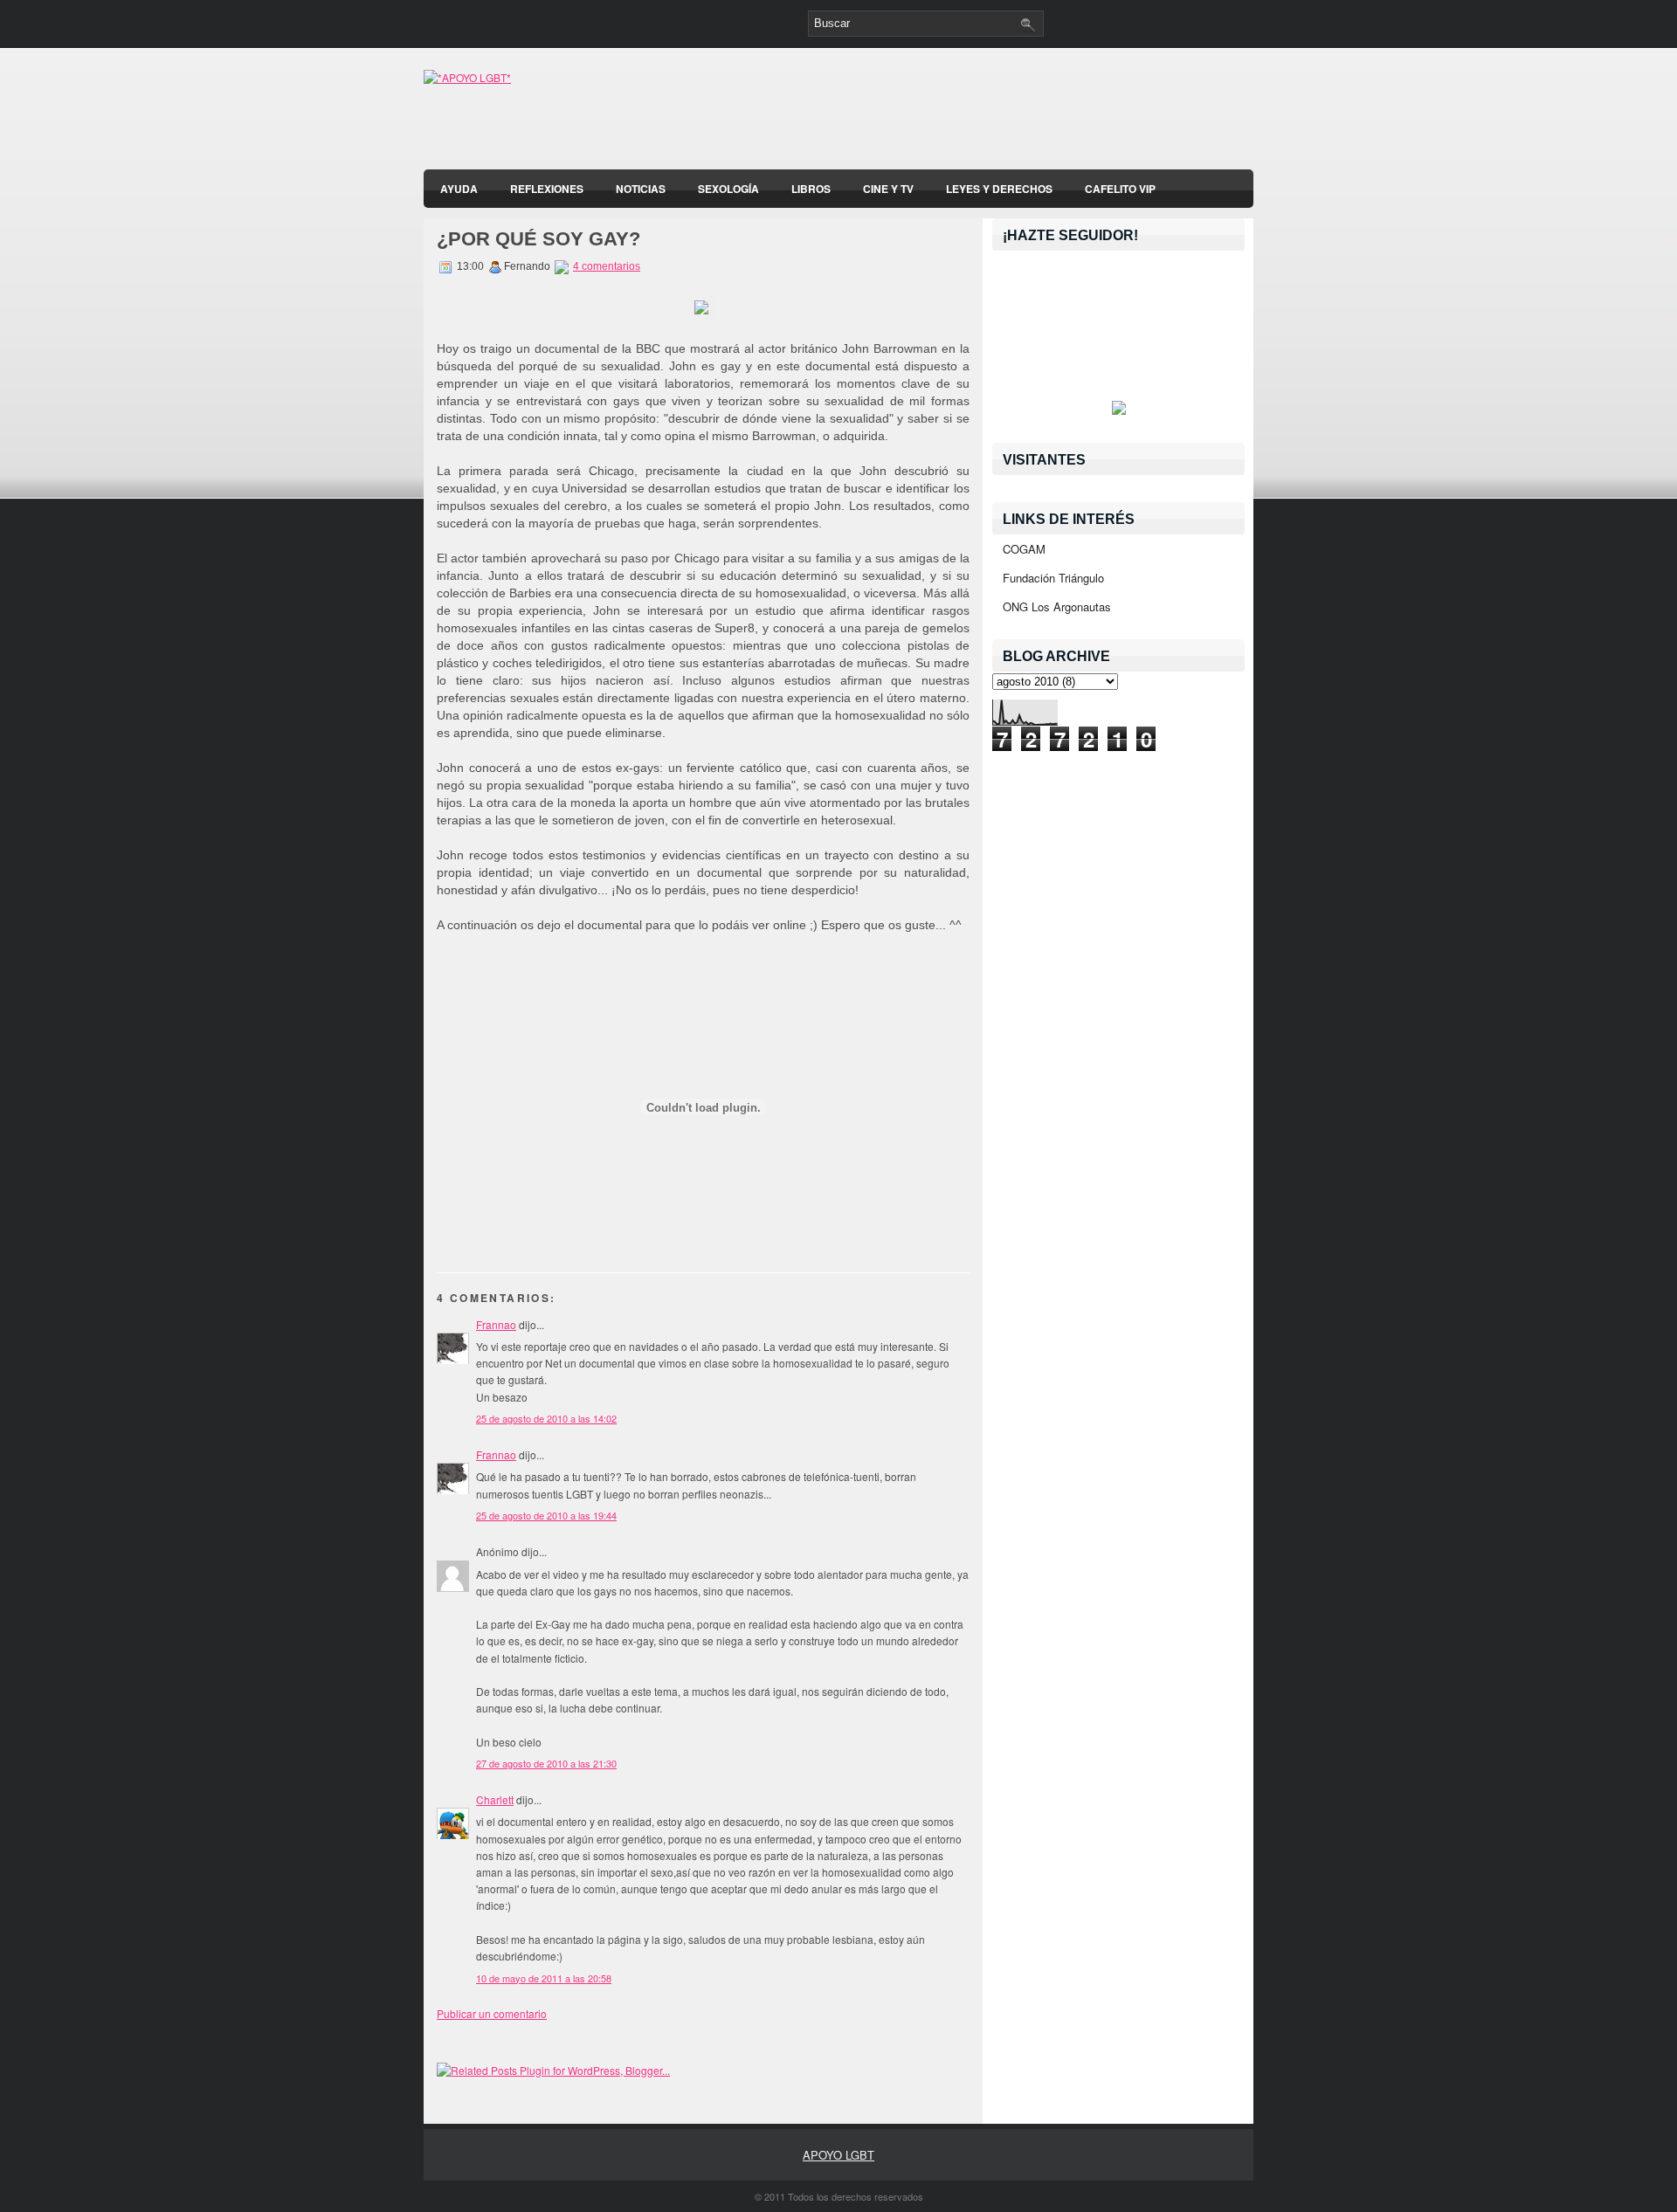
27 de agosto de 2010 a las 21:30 (546, 1763)
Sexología (728, 189)
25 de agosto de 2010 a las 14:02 (546, 1418)
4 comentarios (607, 266)
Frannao (496, 1324)
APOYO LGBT (838, 2155)
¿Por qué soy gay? (538, 239)
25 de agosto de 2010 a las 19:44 (546, 1515)
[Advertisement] (1049, 114)
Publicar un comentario (492, 2013)
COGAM (1024, 549)
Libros (811, 189)
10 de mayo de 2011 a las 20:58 (544, 1978)
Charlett (495, 1799)
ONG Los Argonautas (1057, 606)
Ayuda (459, 189)
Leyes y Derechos (999, 189)
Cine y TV (888, 189)
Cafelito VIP (1120, 189)
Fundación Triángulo (1053, 578)
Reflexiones (547, 189)
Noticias (641, 189)
